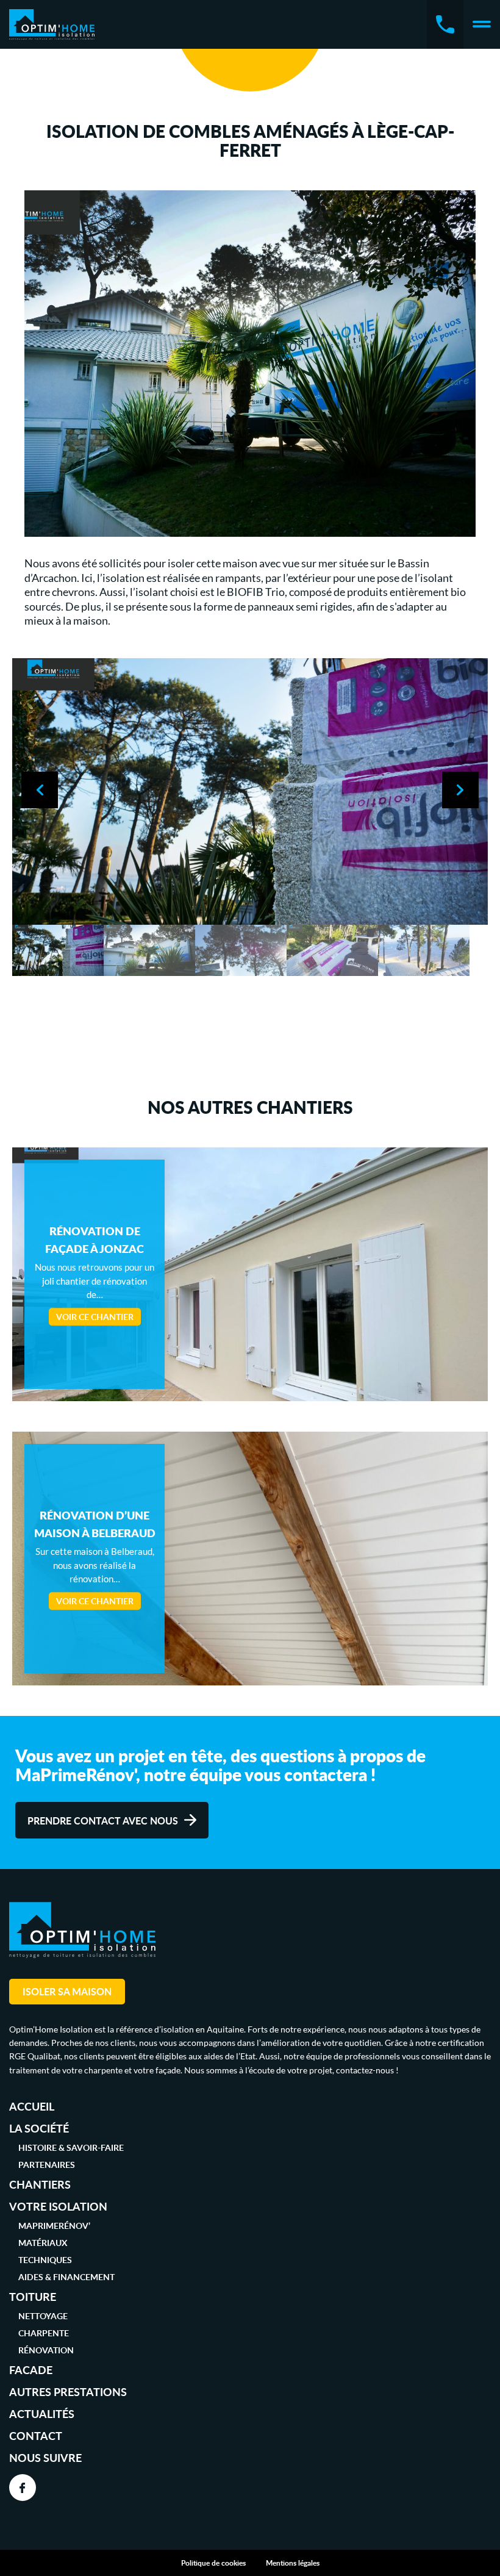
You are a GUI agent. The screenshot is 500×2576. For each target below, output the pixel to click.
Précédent (40, 790)
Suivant (460, 790)
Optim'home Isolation (52, 24)
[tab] (58, 950)
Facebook (23, 2488)
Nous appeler (445, 24)
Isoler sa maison (67, 1991)
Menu (482, 24)
